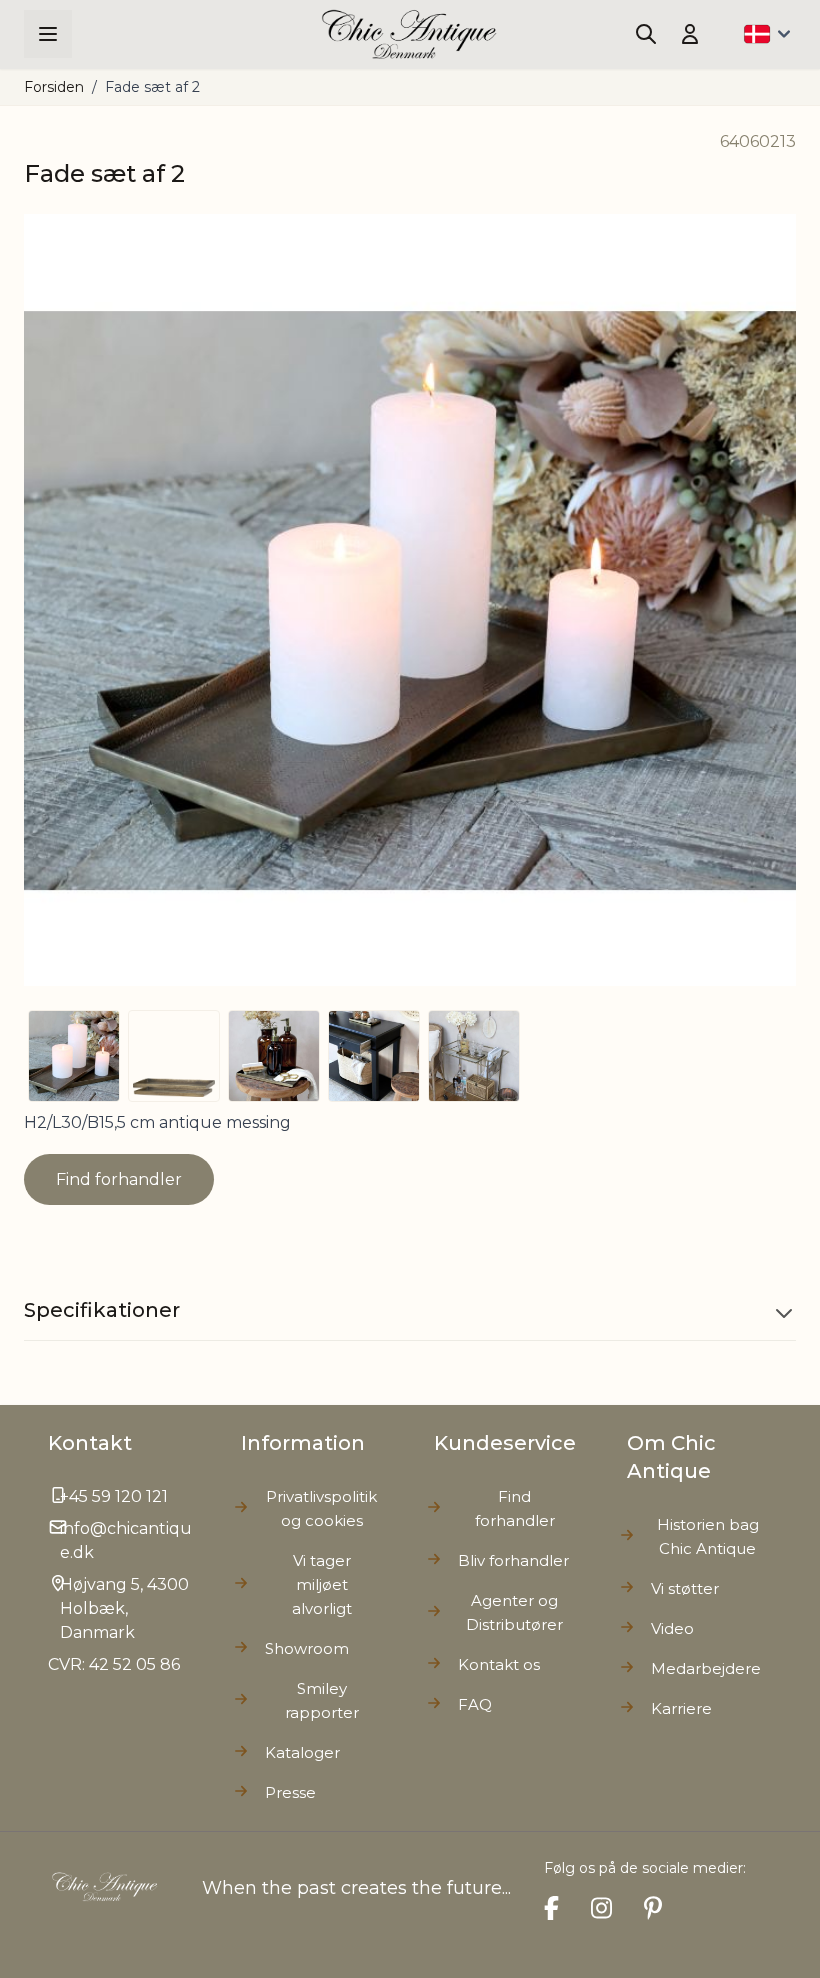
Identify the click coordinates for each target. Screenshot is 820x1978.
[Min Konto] (690, 34)
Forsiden (54, 87)
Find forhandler (119, 1179)
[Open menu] (48, 34)
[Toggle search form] (646, 34)
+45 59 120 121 (114, 1496)
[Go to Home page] (409, 34)
